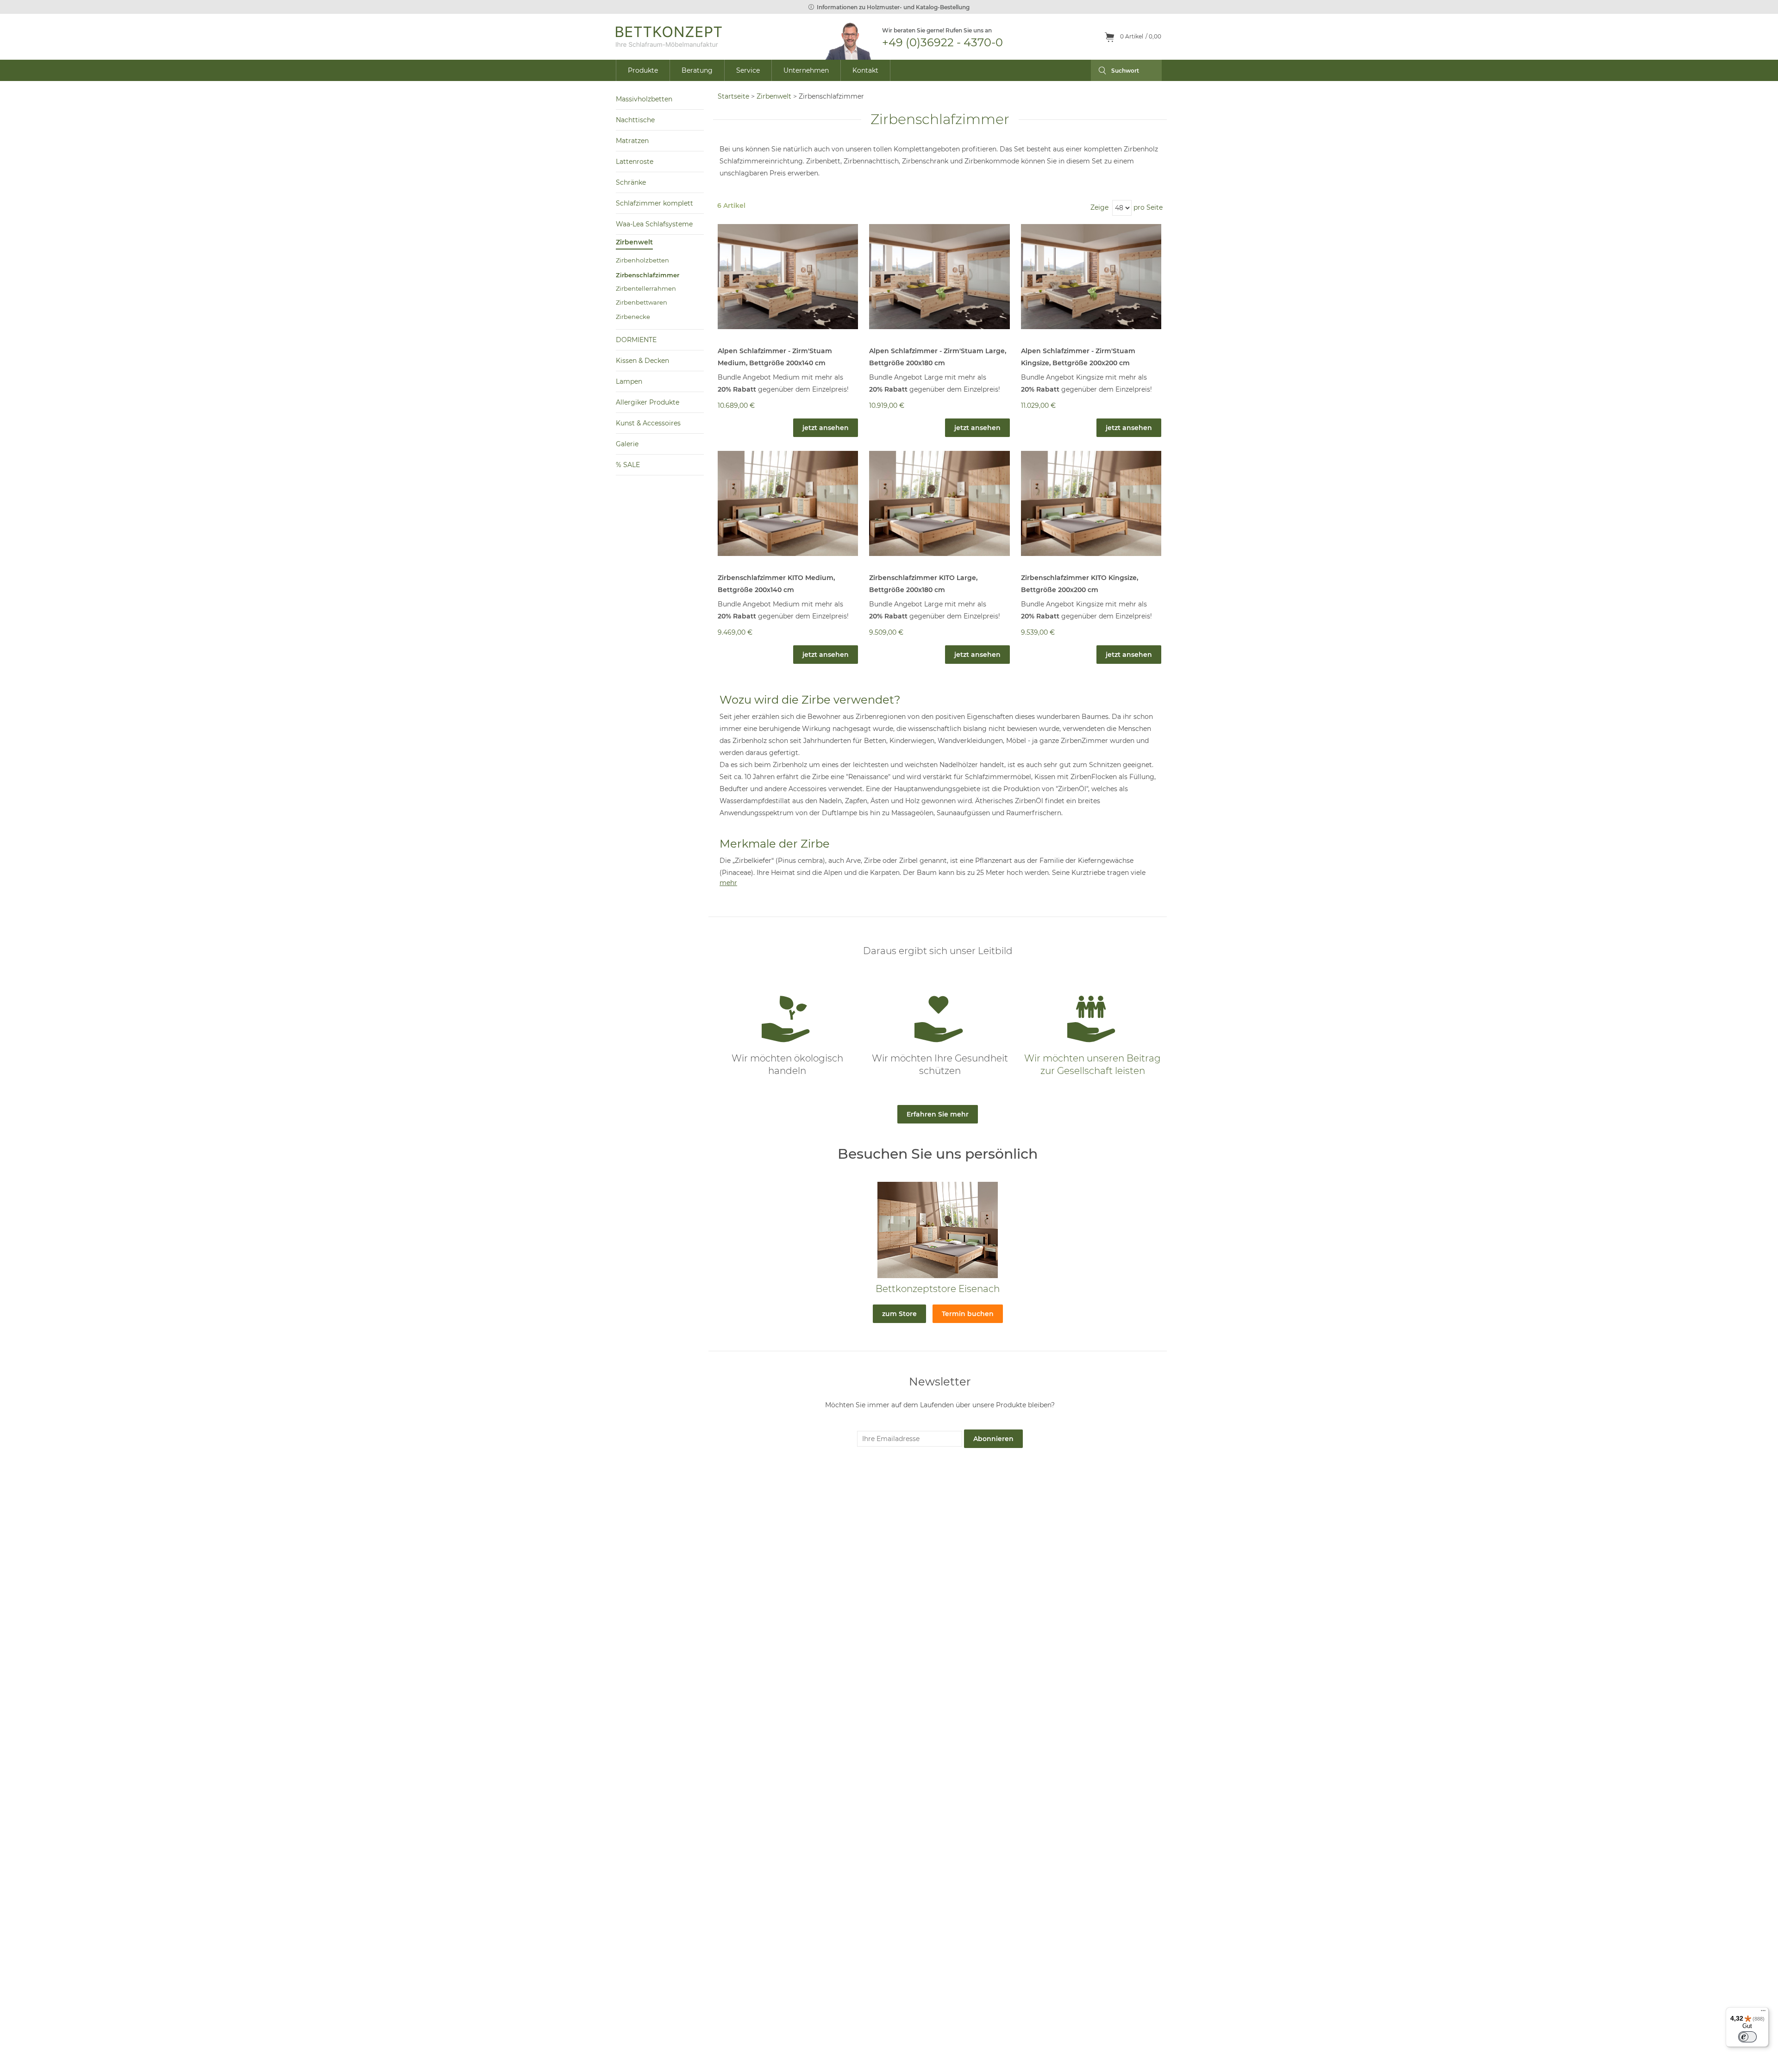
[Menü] (1763, 2013)
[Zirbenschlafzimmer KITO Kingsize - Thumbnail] (1091, 503)
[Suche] (1099, 70)
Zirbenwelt (774, 96)
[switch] (1747, 2037)
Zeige (1099, 207)
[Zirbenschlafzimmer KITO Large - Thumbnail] (939, 503)
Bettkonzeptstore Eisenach (938, 1289)
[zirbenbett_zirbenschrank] (788, 276)
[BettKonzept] (669, 37)
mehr (728, 883)
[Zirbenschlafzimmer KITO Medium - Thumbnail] (788, 503)
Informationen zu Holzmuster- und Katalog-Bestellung (893, 7)
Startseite (733, 96)
